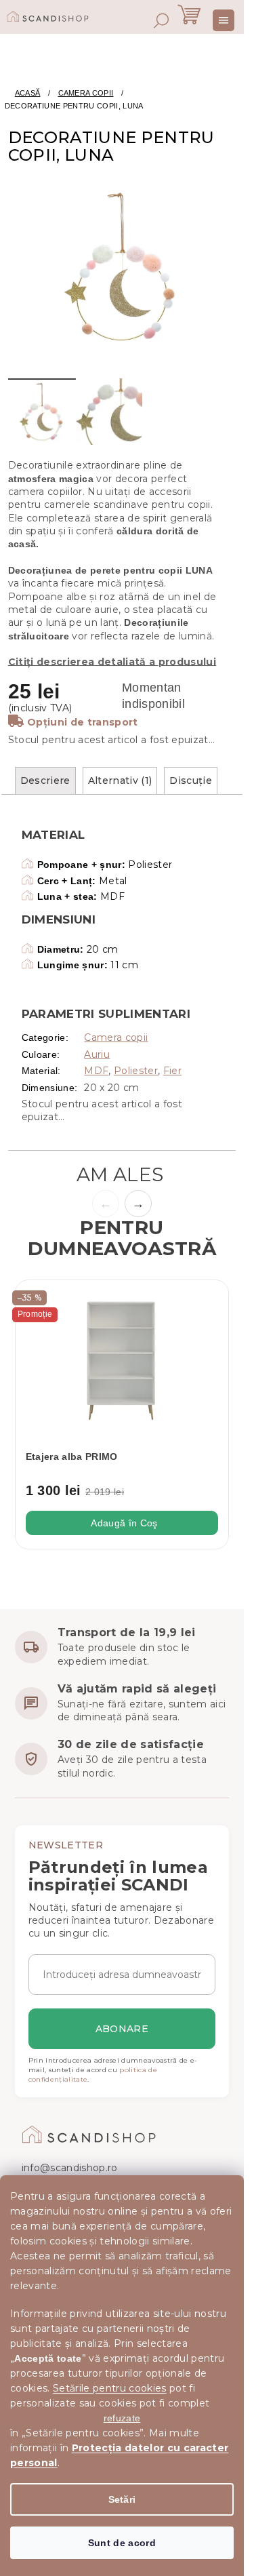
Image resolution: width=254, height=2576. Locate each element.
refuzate (122, 2418)
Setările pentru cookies (110, 2388)
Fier (172, 1071)
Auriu (97, 1054)
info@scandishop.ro (70, 2168)
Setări (122, 2499)
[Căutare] (161, 20)
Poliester (136, 1071)
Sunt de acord (122, 2543)
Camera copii (116, 1037)
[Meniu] (224, 20)
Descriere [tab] (45, 780)
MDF (96, 1071)
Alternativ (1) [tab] (120, 780)
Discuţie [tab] (191, 780)
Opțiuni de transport (83, 722)
